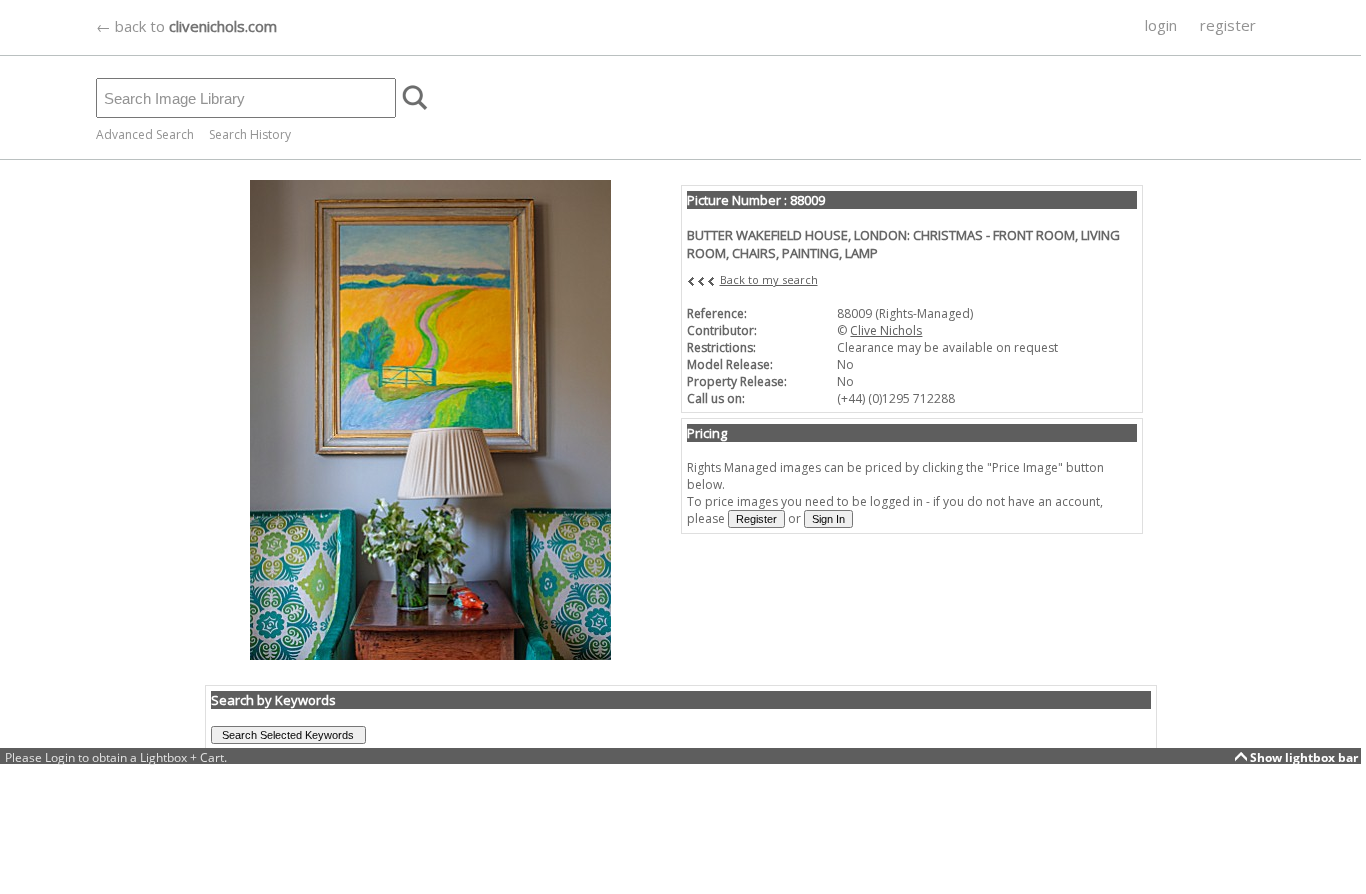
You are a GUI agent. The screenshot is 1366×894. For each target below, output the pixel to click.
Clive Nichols (886, 330)
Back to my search (769, 279)
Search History (250, 134)
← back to (186, 26)
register (1228, 25)
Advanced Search (145, 134)
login (1161, 25)
